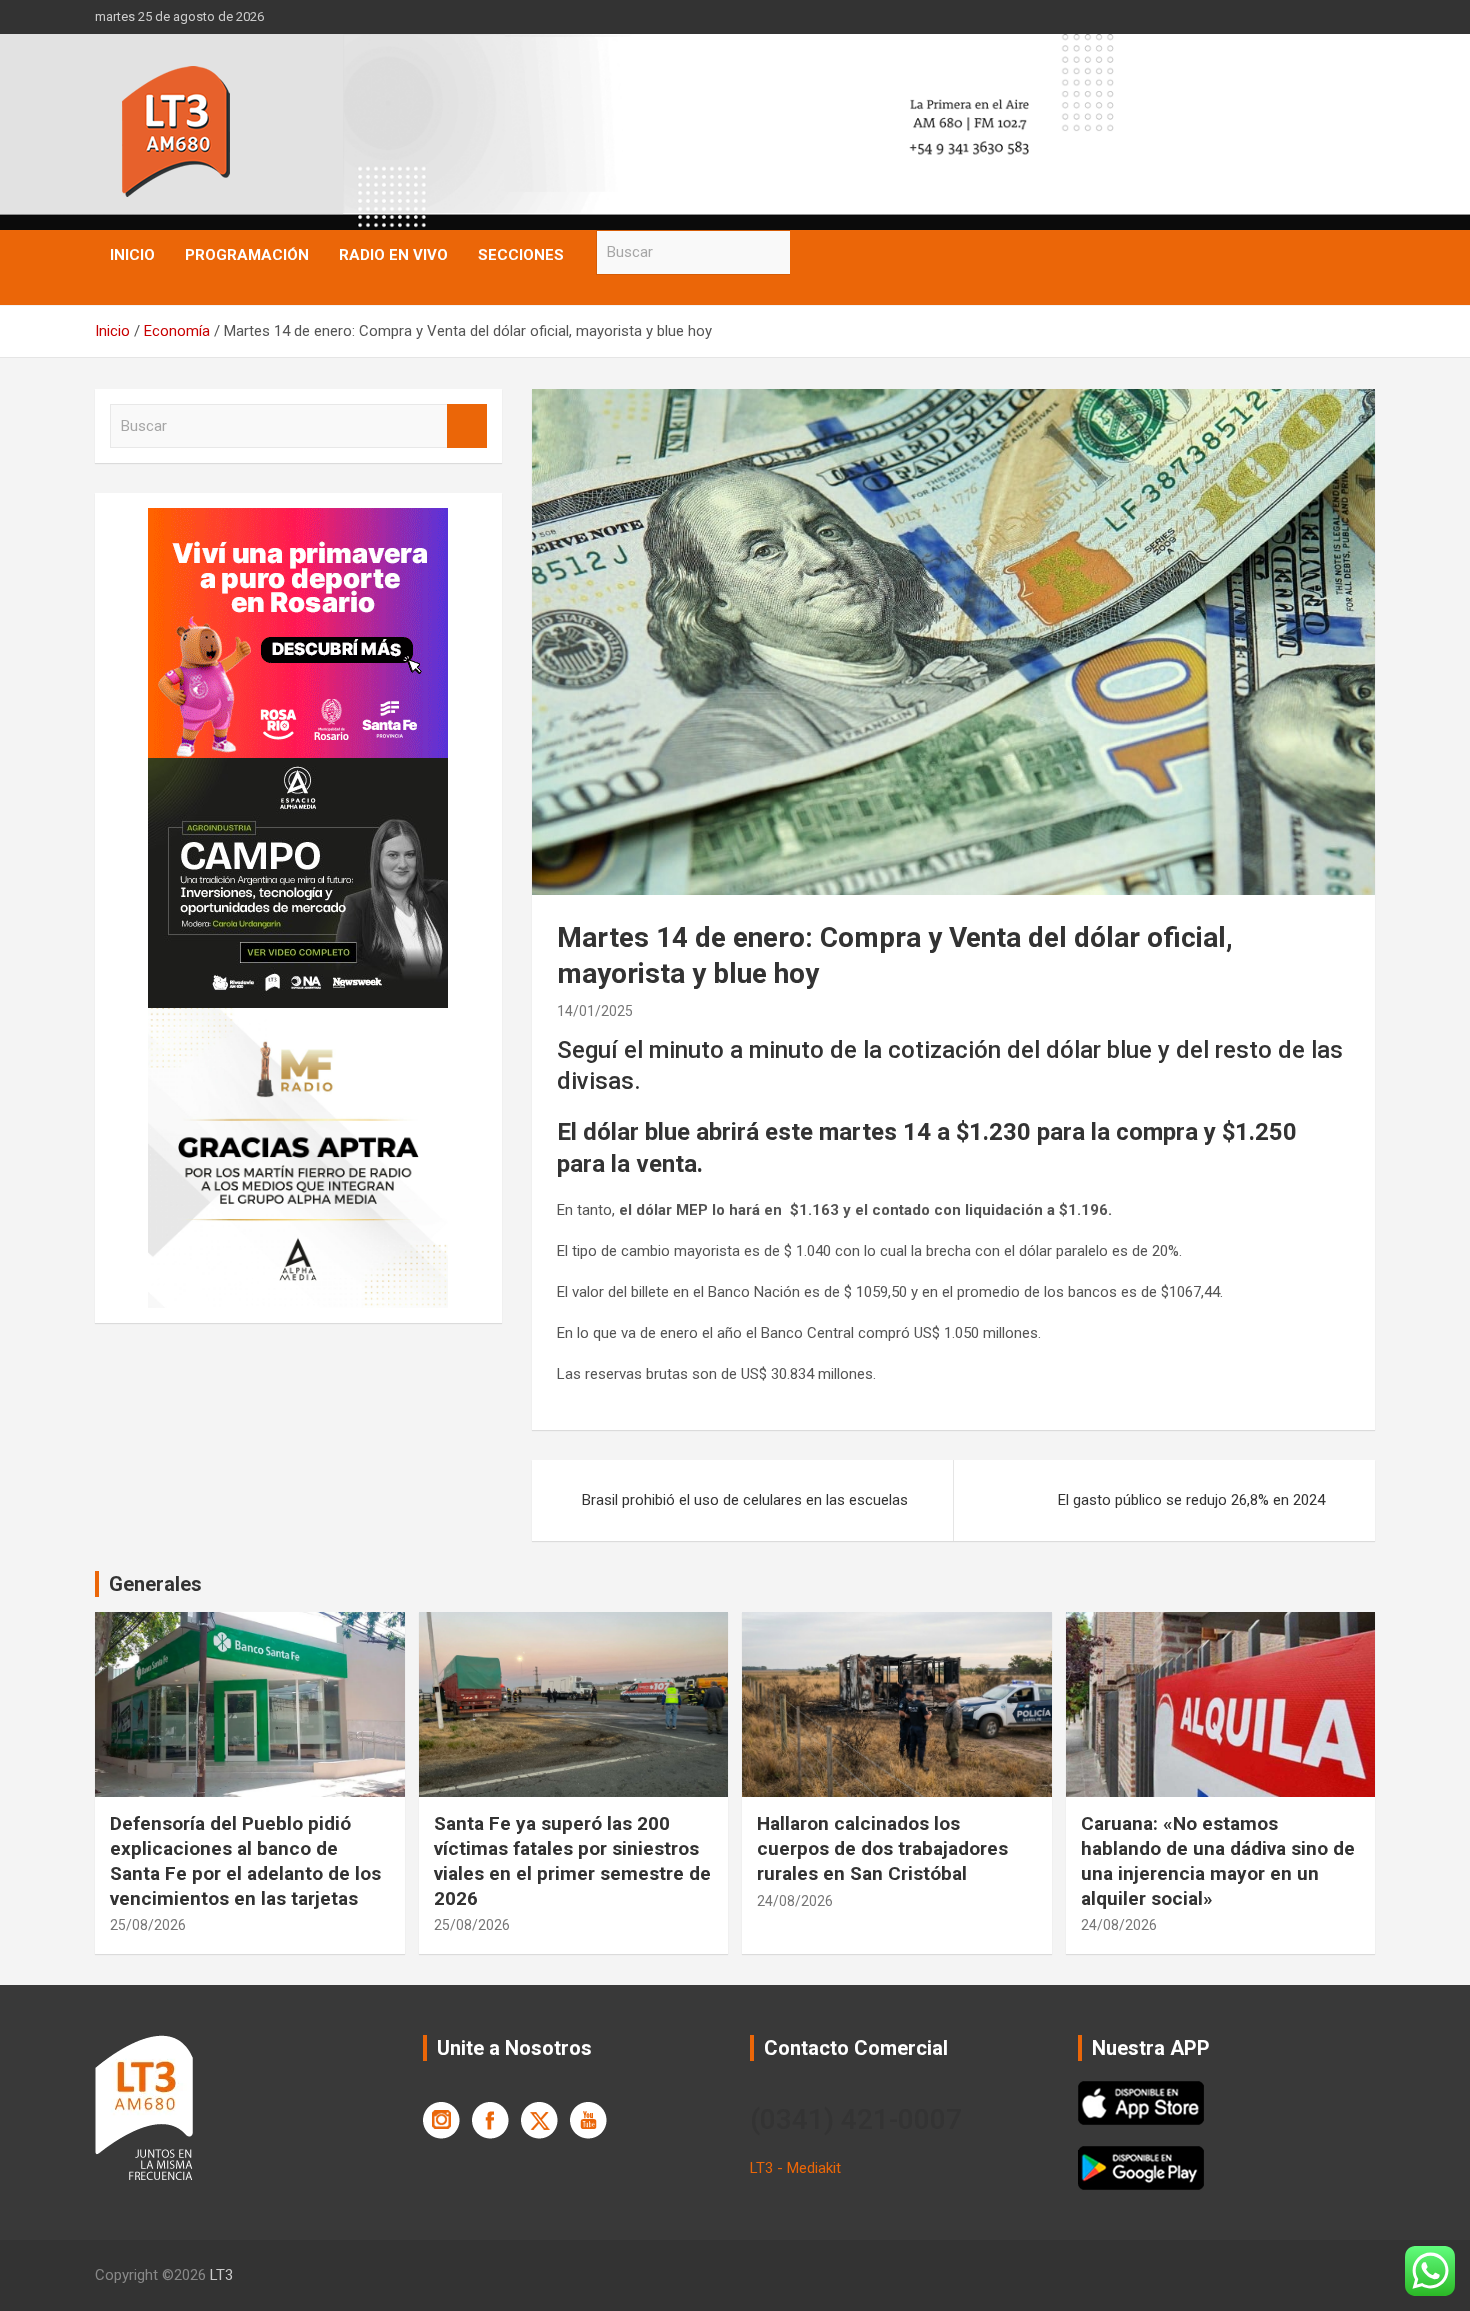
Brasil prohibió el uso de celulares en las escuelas (745, 1500)
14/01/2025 (595, 1011)
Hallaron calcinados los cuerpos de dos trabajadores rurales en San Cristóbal (882, 1848)
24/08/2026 (795, 1901)
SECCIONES (521, 255)
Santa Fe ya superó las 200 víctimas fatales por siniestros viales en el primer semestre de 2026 (572, 1860)
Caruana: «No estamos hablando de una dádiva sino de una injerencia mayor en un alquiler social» (1218, 1860)
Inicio (132, 255)
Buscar (810, 252)
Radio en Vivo (393, 255)
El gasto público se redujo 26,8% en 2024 (1191, 1500)
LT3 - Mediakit (795, 2168)
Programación (247, 255)
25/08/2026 (148, 1925)
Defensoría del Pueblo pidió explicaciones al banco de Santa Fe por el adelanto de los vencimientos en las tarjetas (245, 1860)
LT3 (221, 2275)
